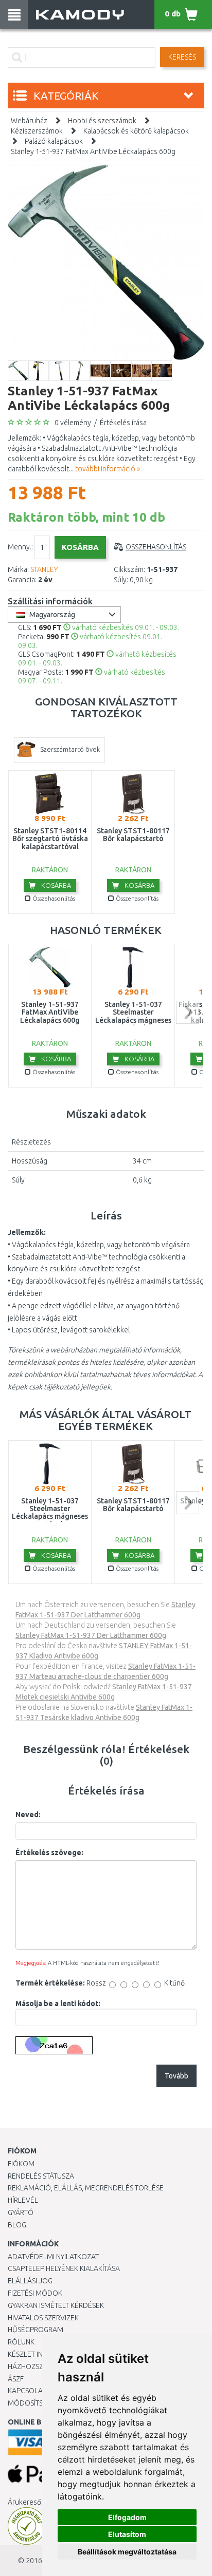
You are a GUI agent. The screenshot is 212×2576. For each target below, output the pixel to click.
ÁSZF (16, 2379)
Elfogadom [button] (127, 2517)
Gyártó (21, 2212)
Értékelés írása (123, 423)
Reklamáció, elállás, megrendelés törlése (86, 2188)
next (188, 1012)
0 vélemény (73, 423)
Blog (17, 2225)
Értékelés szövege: (49, 1853)
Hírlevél (23, 2200)
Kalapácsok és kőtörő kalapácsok (136, 131)
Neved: (28, 1815)
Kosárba (55, 885)
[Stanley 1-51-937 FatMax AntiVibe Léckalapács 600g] (106, 262)
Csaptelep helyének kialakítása (64, 2268)
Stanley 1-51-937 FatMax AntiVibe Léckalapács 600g (93, 151)
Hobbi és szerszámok (102, 121)
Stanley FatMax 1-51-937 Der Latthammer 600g (91, 1635)
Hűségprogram (36, 2330)
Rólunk (21, 2342)
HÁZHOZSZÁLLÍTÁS (38, 2367)
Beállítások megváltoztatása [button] (127, 2552)
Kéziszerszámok (37, 131)
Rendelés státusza (41, 2176)
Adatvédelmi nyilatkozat (53, 2257)
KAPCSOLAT (27, 2391)
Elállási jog (30, 2281)
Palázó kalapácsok (54, 141)
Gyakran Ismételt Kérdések (56, 2305)
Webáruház (29, 121)
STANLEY (44, 569)
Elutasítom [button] (127, 2534)
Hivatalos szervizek (43, 2318)
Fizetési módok (35, 2293)
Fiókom (21, 2164)
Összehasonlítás (156, 547)
